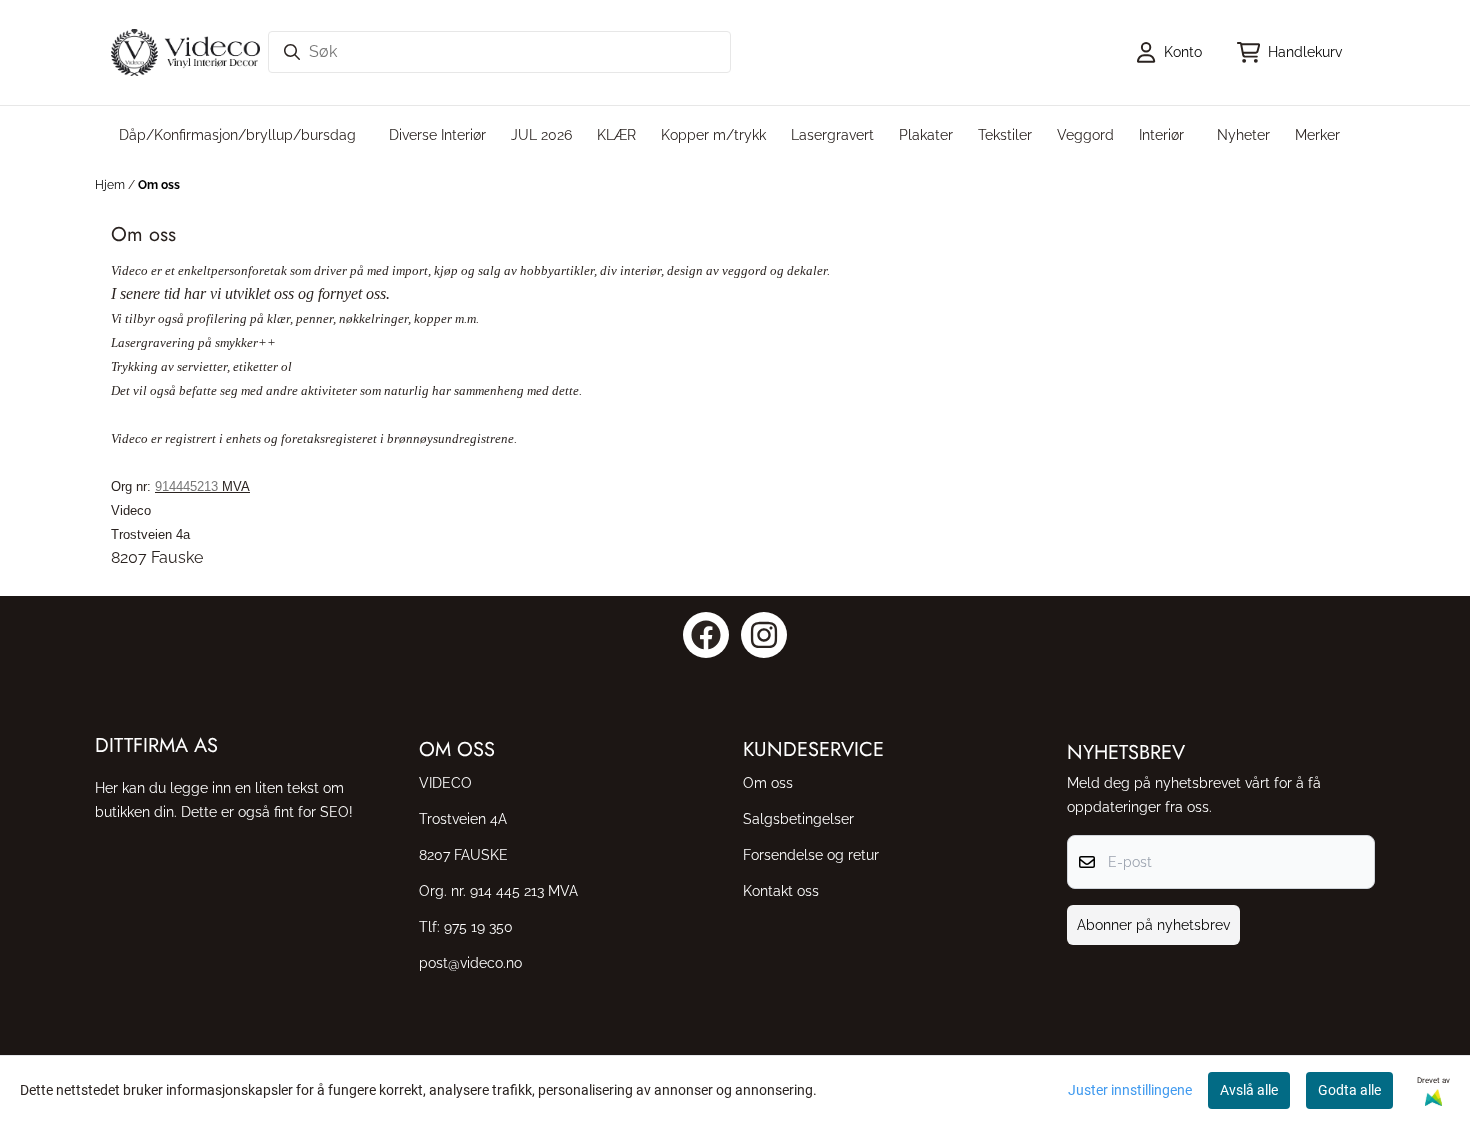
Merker (1317, 134)
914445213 (186, 486)
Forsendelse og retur (811, 854)
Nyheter (1243, 134)
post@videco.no (470, 962)
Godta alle (1349, 1090)
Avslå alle (1249, 1090)
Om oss (159, 185)
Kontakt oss (781, 890)
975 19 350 (478, 926)
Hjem (111, 185)
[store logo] (185, 52)
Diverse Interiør (437, 134)
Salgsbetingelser (798, 818)
